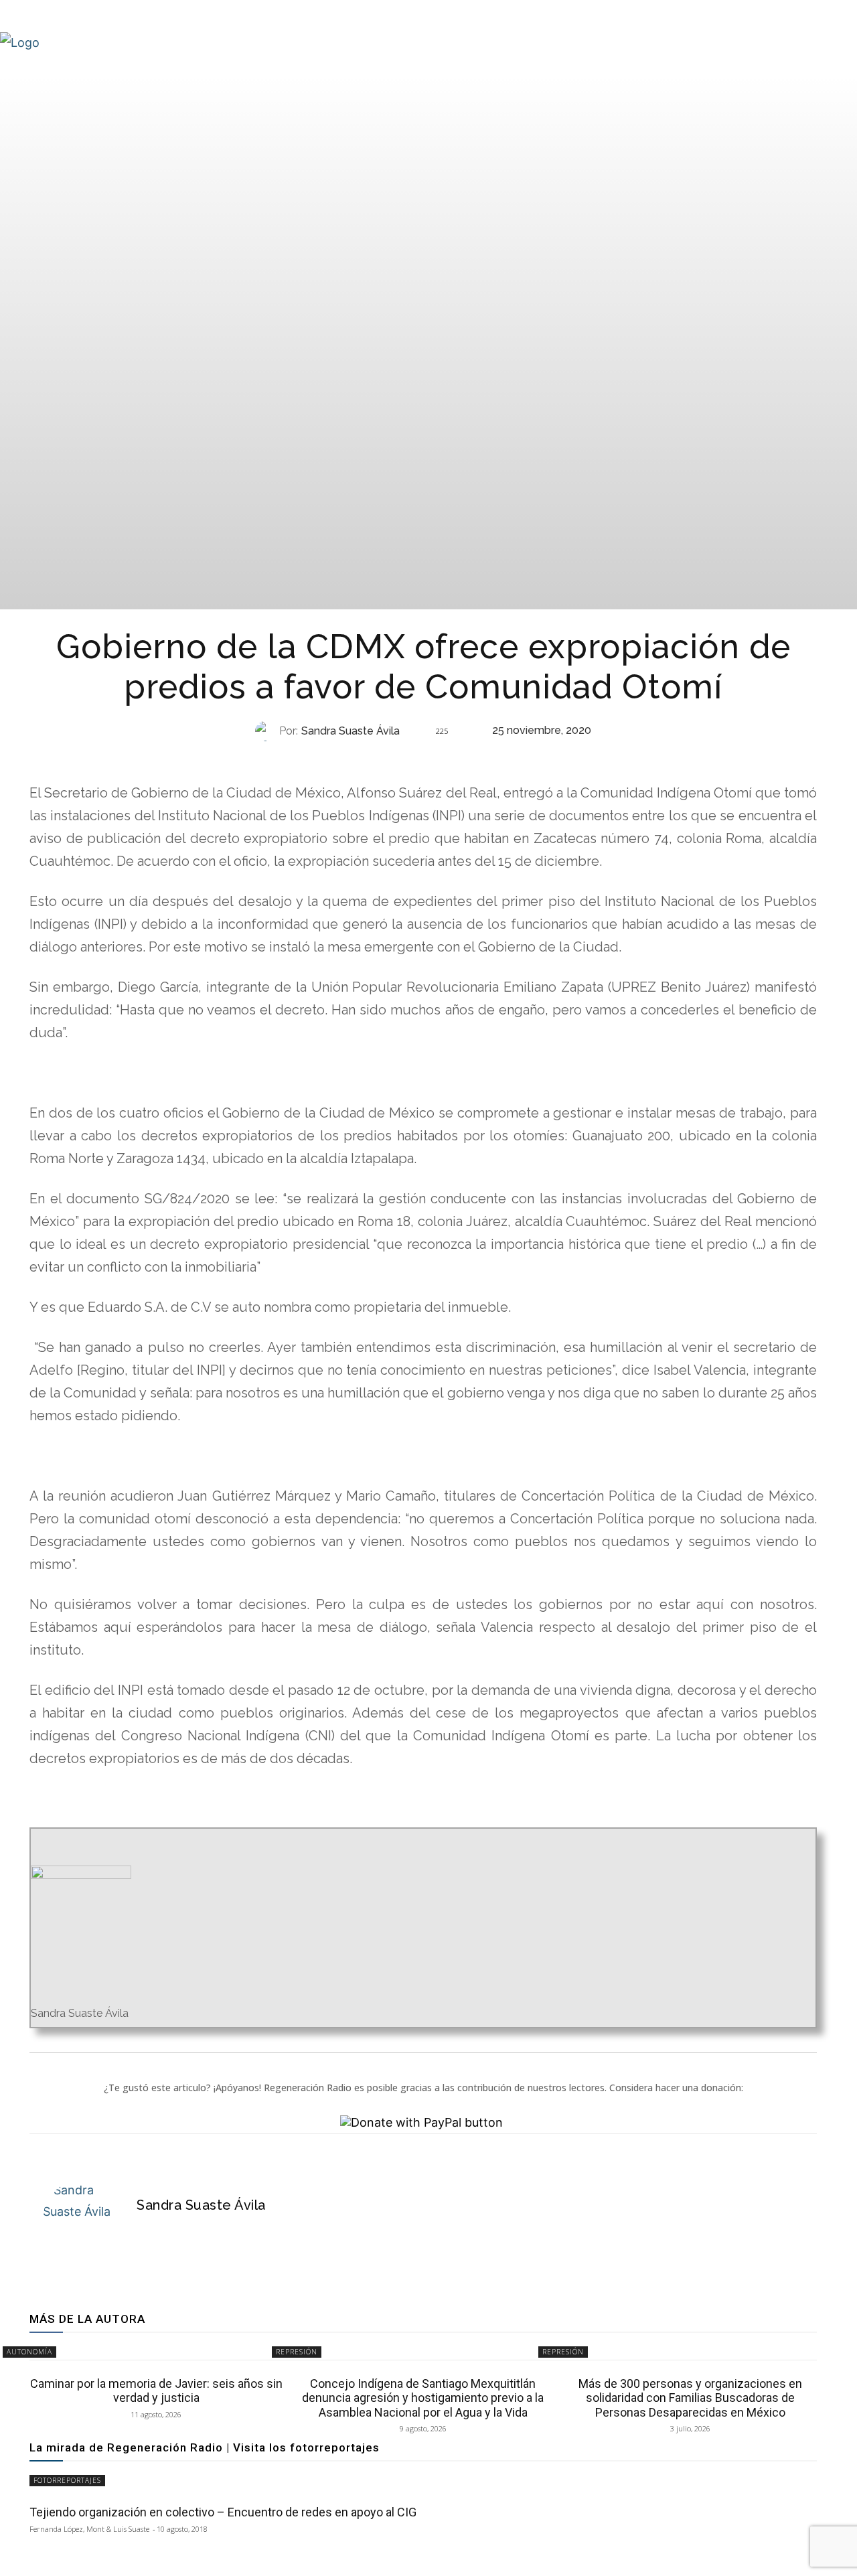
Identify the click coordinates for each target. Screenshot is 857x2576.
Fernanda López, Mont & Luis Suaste (89, 2529)
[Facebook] (143, 2230)
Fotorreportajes (67, 2480)
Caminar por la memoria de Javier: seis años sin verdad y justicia (156, 2391)
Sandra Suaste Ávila (350, 731)
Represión (422, 758)
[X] (166, 2230)
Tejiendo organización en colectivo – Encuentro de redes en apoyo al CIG (223, 2512)
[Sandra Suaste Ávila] (267, 731)
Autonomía (29, 2352)
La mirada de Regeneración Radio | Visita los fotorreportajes (205, 2447)
